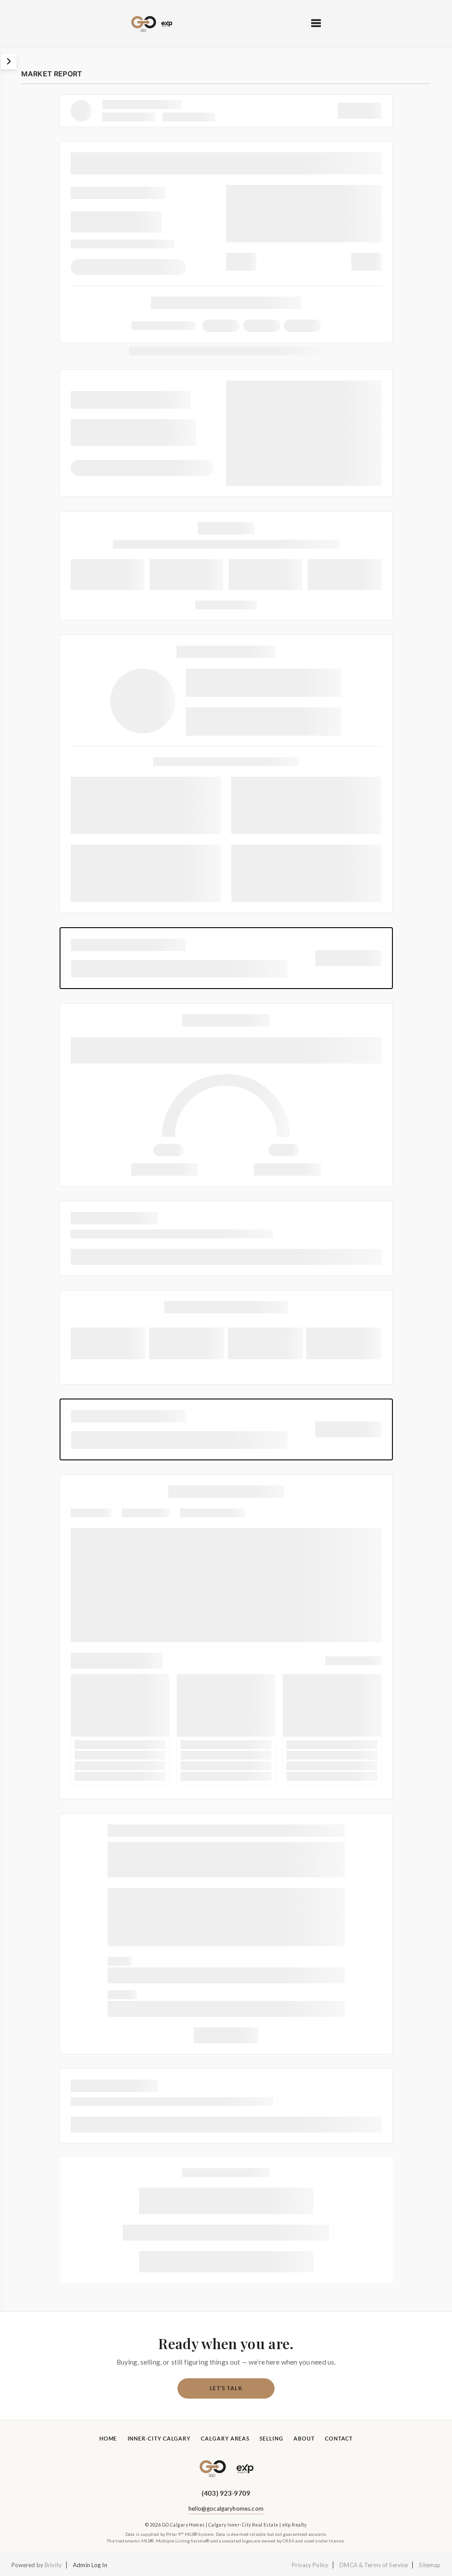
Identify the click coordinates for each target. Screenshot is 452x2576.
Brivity (53, 2565)
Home (108, 2439)
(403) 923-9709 (226, 2493)
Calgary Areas (225, 2439)
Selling (271, 2439)
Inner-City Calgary (159, 2439)
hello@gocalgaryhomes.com (226, 2508)
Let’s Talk (226, 2388)
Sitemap (430, 2565)
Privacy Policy (310, 2565)
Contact (339, 2439)
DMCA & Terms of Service (374, 2565)
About (304, 2439)
